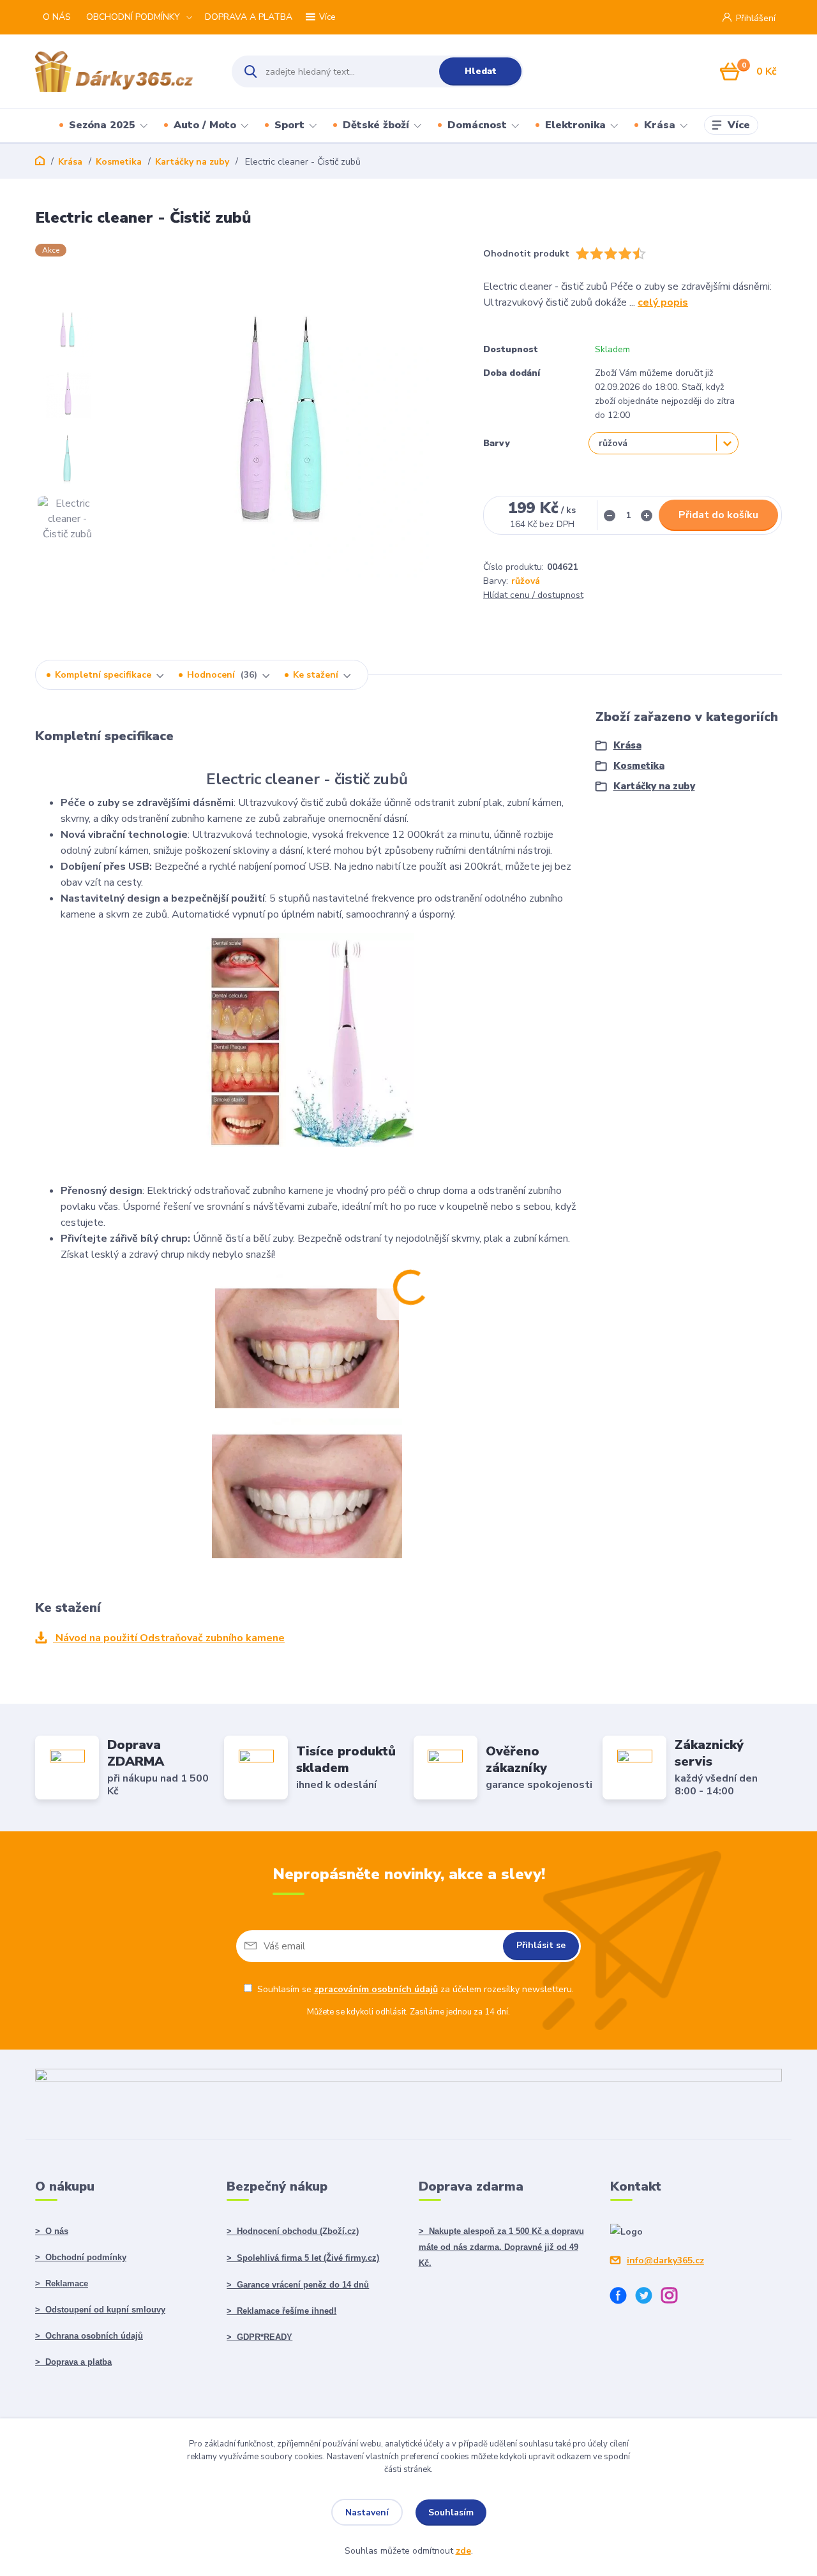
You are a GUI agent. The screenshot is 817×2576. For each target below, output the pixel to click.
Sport (289, 125)
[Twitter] (648, 2297)
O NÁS (57, 17)
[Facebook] (623, 2297)
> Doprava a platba (73, 2362)
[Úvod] (122, 71)
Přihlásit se (541, 1945)
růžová (526, 581)
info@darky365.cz (665, 2260)
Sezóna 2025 (102, 125)
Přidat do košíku (718, 515)
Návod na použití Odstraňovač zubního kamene (169, 1638)
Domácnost (477, 125)
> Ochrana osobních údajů (89, 2336)
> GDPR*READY (259, 2337)
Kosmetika (119, 162)
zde (463, 2551)
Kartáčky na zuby (192, 162)
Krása (660, 125)
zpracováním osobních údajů (376, 1989)
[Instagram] (674, 2297)
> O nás (52, 2231)
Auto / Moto (205, 125)
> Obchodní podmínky (81, 2257)
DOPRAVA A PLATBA (249, 17)
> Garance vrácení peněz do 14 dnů (298, 2285)
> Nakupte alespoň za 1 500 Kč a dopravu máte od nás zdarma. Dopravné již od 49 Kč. (501, 2247)
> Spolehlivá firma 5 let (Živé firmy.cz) (303, 2258)
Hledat (481, 71)
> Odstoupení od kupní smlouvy (100, 2310)
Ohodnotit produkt (526, 254)
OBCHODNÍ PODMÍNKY (133, 17)
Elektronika (575, 125)
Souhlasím (451, 2513)
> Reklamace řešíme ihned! (281, 2311)
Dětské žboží (376, 125)
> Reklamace (62, 2283)
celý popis (663, 302)
